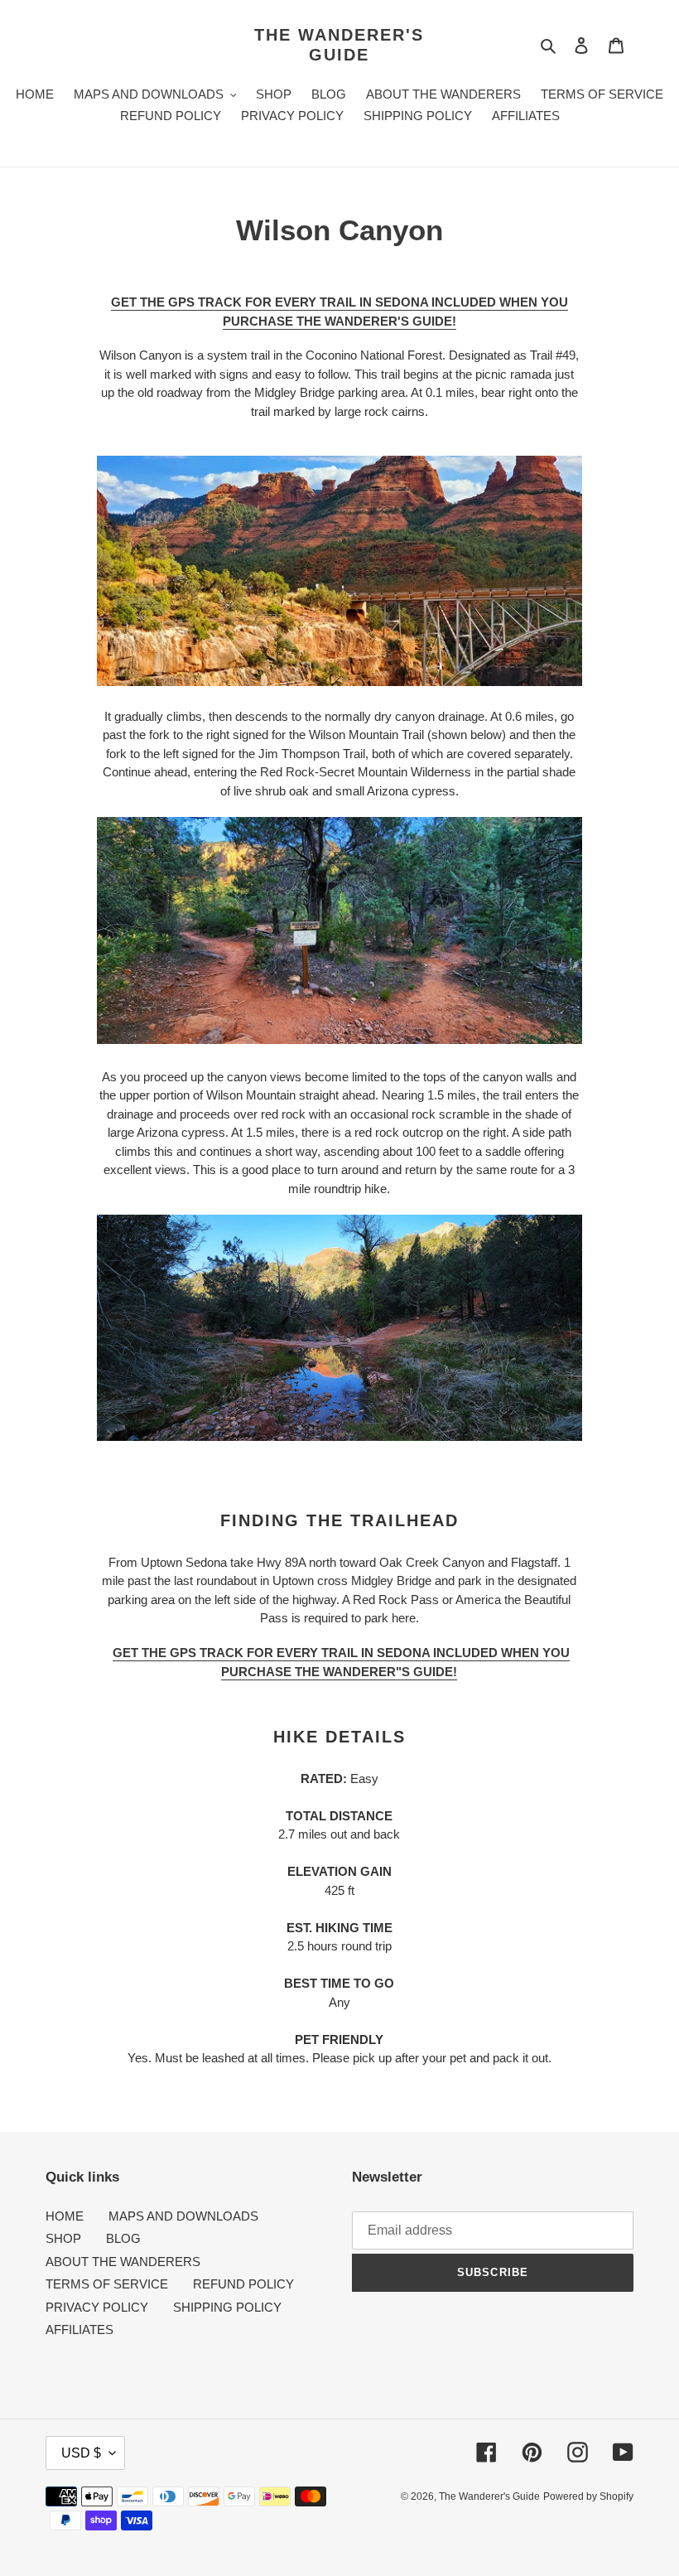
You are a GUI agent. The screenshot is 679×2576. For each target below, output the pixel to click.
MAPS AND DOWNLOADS (183, 2216)
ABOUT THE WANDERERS (123, 2262)
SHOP (63, 2238)
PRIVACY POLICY (97, 2307)
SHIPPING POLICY (227, 2307)
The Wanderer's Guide (339, 45)
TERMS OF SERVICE (107, 2284)
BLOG (123, 2238)
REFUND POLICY (243, 2284)
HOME (65, 2216)
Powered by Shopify (588, 2496)
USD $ (81, 2453)
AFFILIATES (79, 2330)
